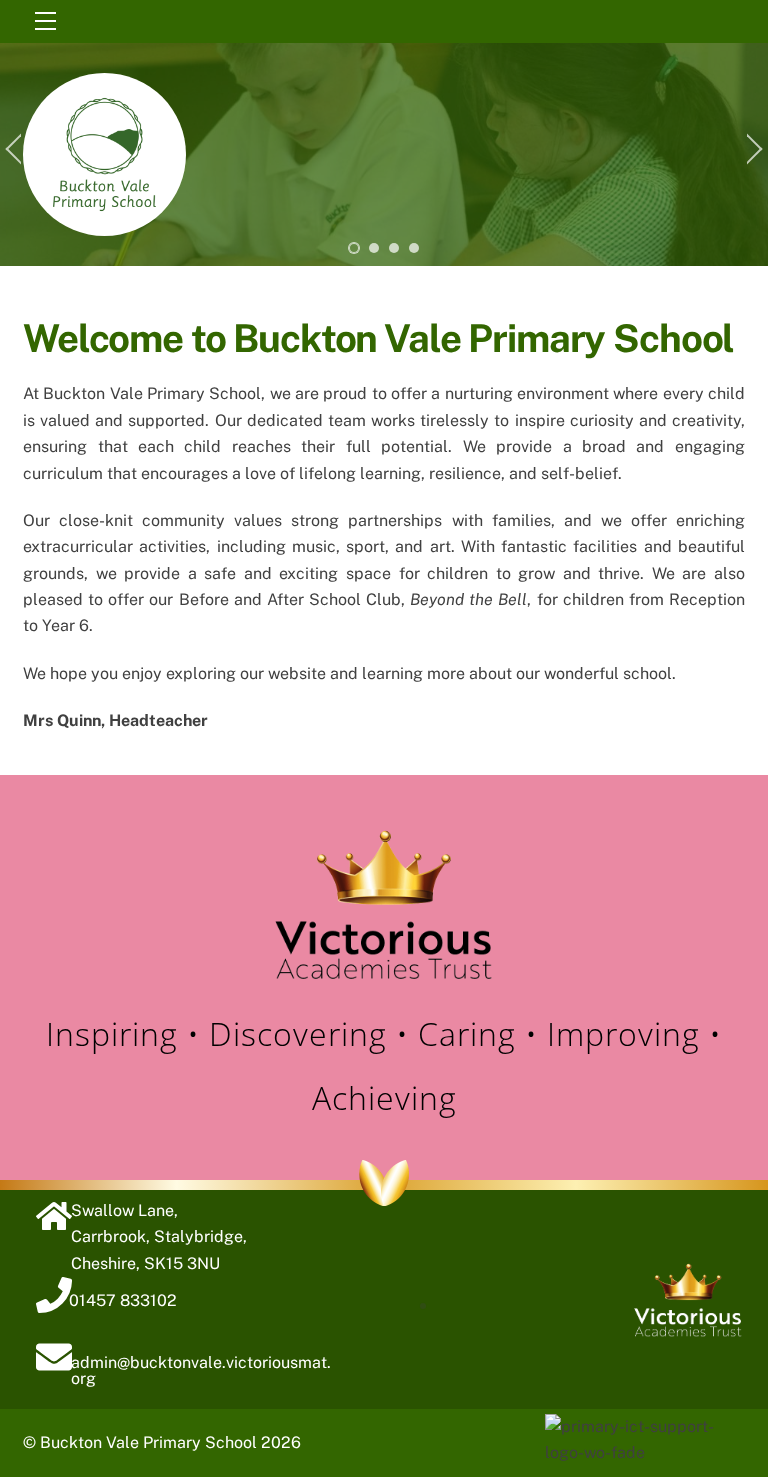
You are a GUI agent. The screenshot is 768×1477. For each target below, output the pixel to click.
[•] (354, 248)
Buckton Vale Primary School (148, 1442)
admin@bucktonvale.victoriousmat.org (201, 1370)
